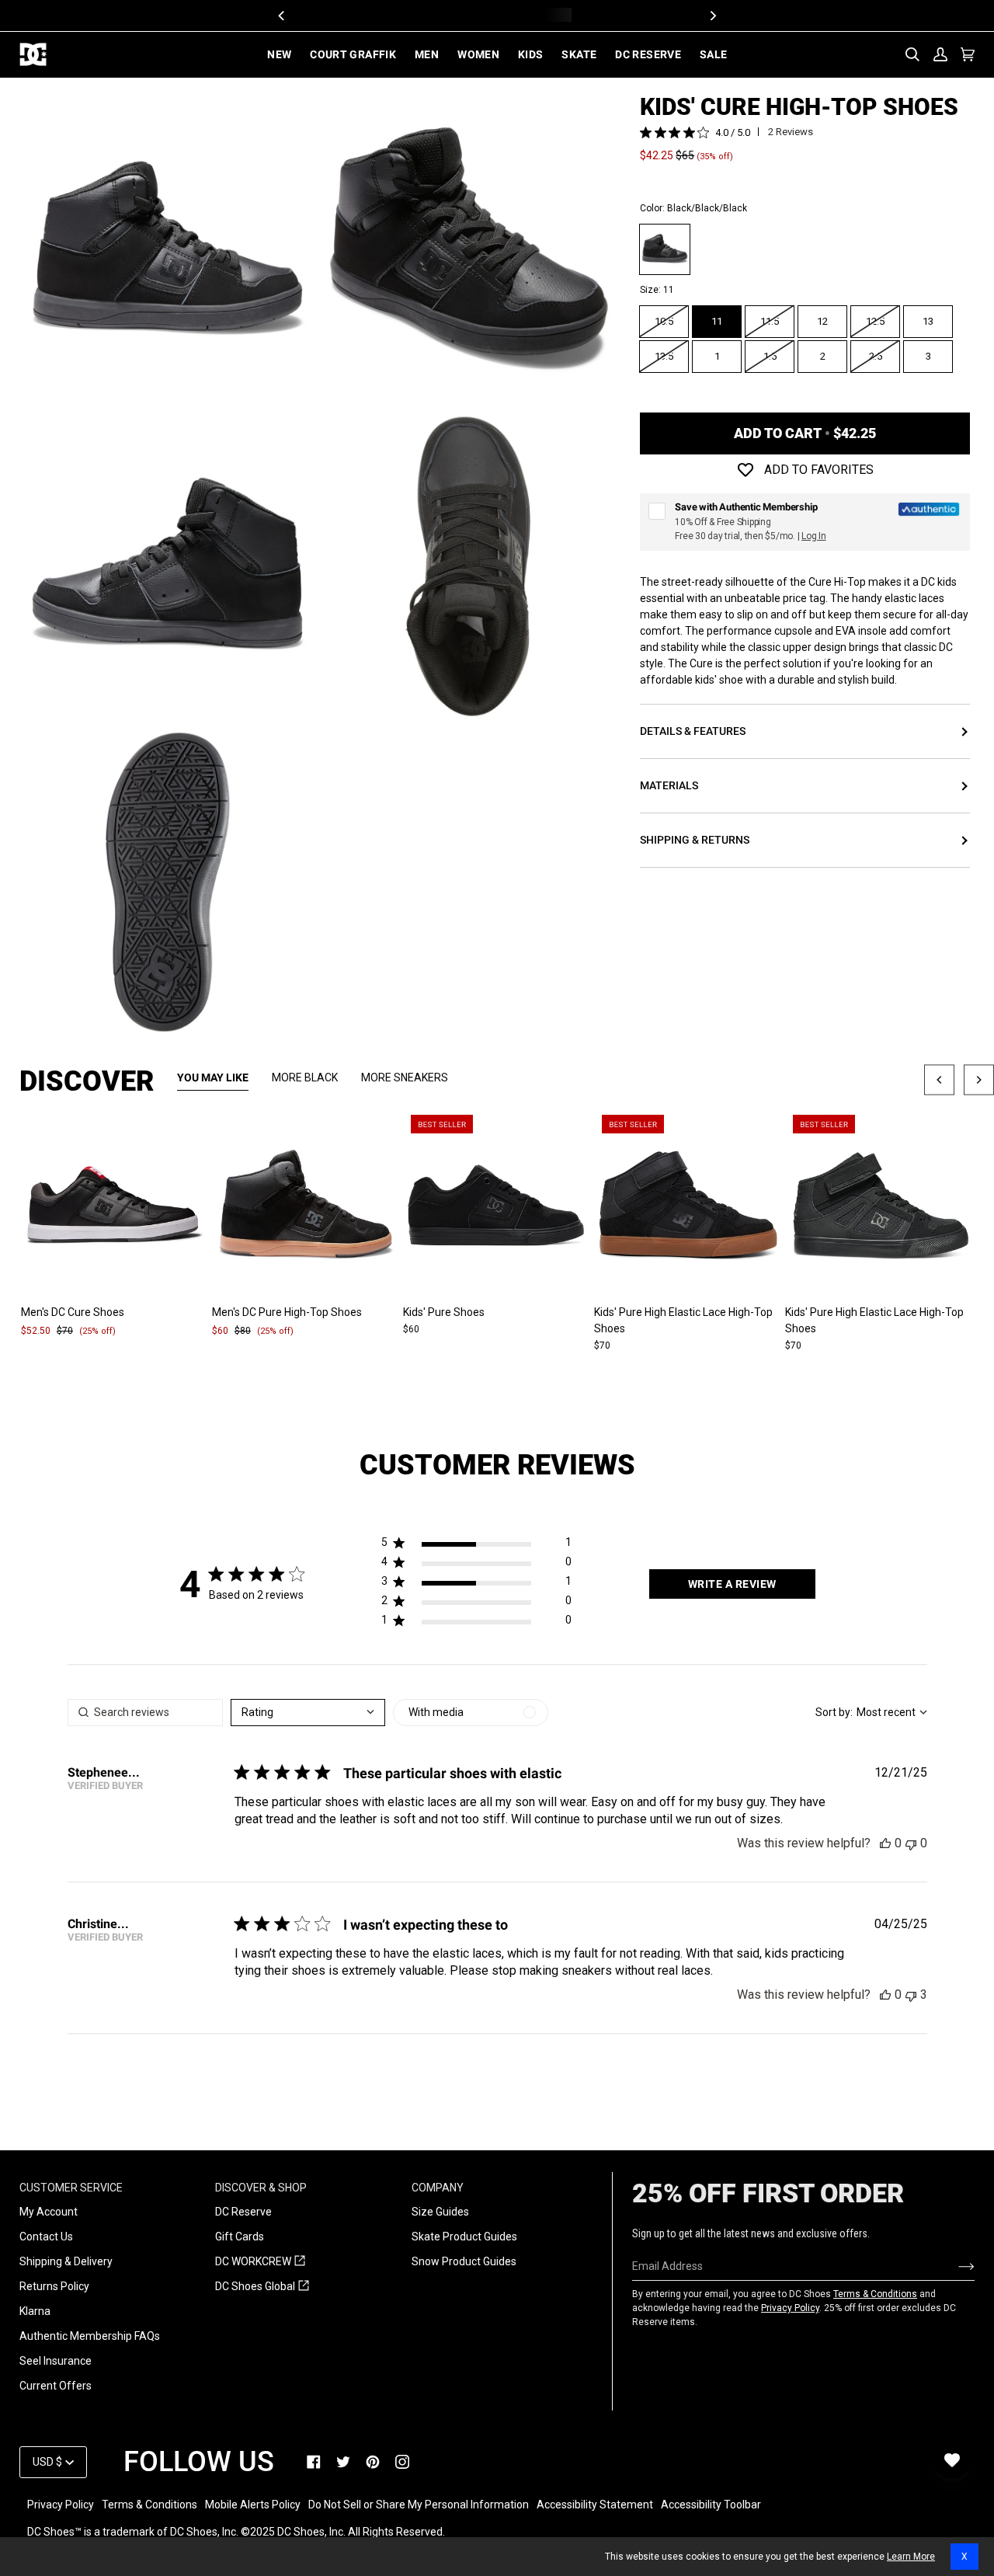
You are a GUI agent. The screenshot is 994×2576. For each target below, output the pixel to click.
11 (717, 321)
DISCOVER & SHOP (261, 2188)
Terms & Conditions (875, 2294)
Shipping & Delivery (66, 2261)
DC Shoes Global (262, 2287)
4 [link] (718, 133)
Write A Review (732, 1584)
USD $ (47, 2462)
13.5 (664, 356)
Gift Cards (240, 2237)
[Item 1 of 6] (306, 1206)
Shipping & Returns (695, 840)
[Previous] (282, 16)
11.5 (770, 321)
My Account (49, 2212)
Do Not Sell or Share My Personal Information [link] (419, 2505)
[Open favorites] (952, 2460)
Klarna (35, 2311)
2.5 (876, 356)
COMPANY (438, 2188)
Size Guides (440, 2212)
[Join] (954, 2266)
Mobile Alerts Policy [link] (253, 2505)
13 (928, 321)
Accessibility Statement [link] (595, 2505)
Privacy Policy (790, 2308)
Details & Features (693, 731)
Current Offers (56, 2386)
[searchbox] (145, 1713)
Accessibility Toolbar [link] (711, 2505)
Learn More (911, 2557)
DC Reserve (243, 2212)
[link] (314, 2462)
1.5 (770, 356)
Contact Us (46, 2237)
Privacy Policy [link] (61, 2505)
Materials (669, 785)
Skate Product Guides (464, 2237)
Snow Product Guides (464, 2261)
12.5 (875, 321)
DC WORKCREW (260, 2262)
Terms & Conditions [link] (149, 2505)
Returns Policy (54, 2286)
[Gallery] (115, 1206)
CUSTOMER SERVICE (71, 2188)
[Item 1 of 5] (115, 1206)
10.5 (664, 321)
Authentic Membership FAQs (90, 2336)
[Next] (712, 16)
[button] (476, 1546)
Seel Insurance (56, 2361)
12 (822, 321)
